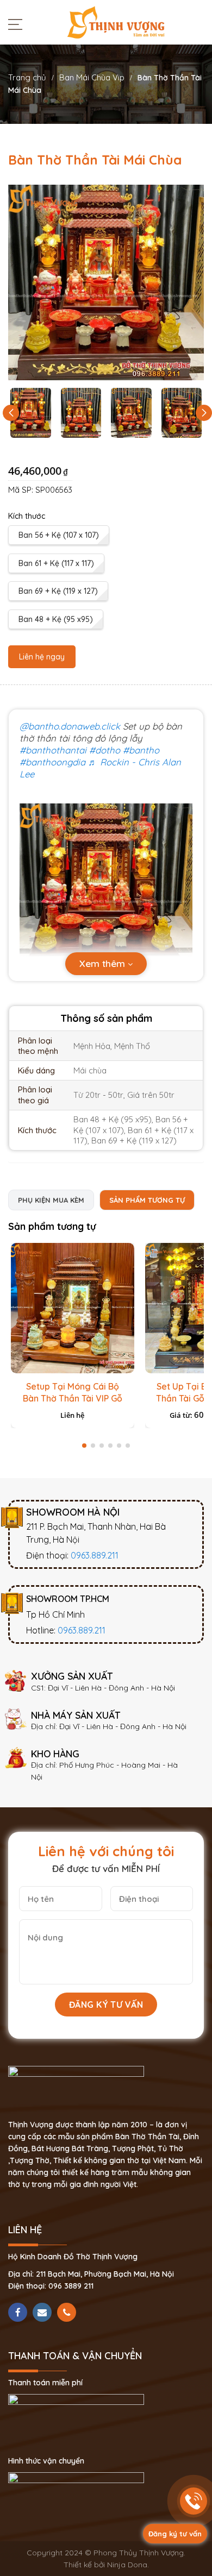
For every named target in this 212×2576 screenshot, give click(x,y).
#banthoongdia (52, 762)
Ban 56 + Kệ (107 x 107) (59, 535)
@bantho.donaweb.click (70, 726)
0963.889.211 (95, 1555)
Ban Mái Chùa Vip (92, 77)
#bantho (141, 750)
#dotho (105, 750)
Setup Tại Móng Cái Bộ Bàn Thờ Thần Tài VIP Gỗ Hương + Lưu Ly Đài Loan (72, 1398)
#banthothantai (53, 750)
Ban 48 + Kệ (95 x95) (56, 619)
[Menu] (18, 24)
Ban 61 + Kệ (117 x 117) (56, 563)
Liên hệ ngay (42, 657)
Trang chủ (27, 77)
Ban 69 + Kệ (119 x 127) (58, 591)
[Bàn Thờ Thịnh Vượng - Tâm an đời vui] (116, 22)
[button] (204, 413)
